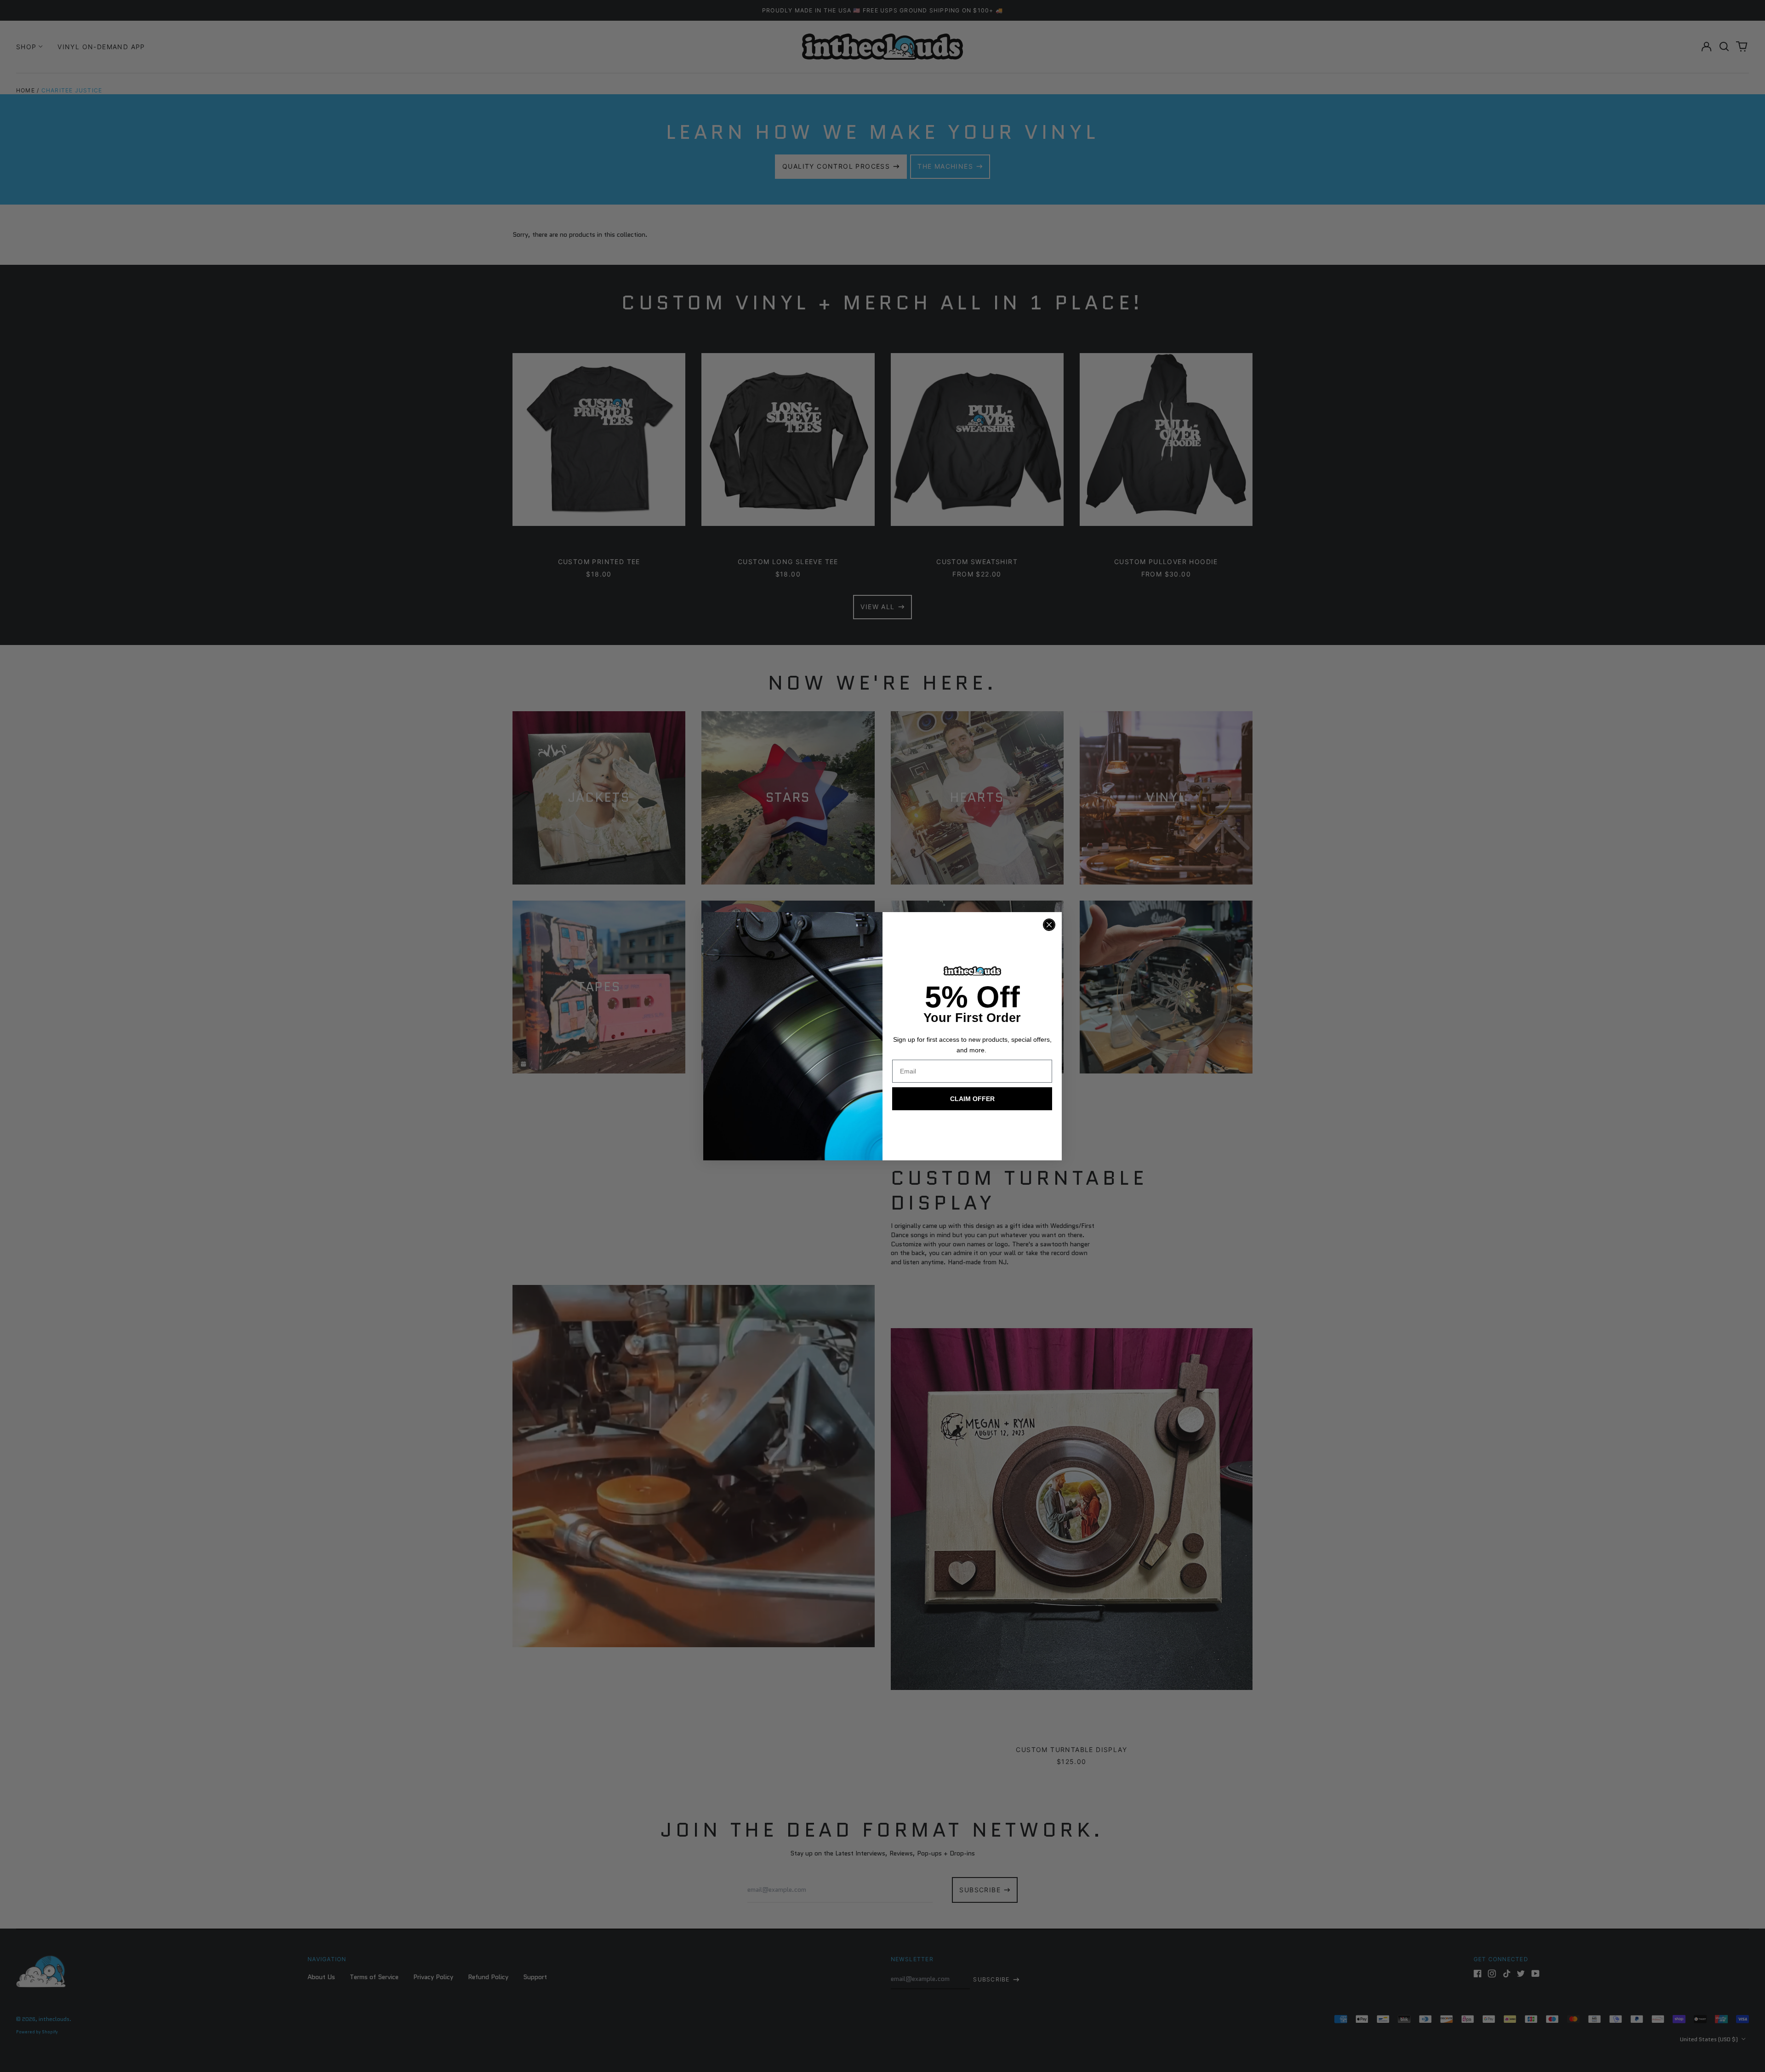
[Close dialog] (1049, 925)
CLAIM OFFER (972, 1099)
